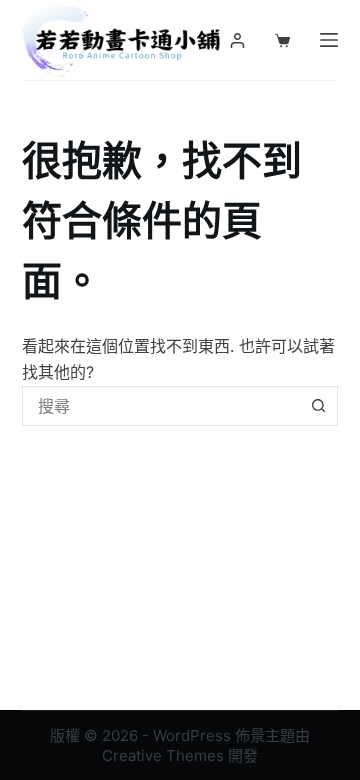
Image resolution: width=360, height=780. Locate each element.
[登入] (237, 40)
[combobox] (161, 406)
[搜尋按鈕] (318, 406)
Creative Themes (163, 755)
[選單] (329, 40)
